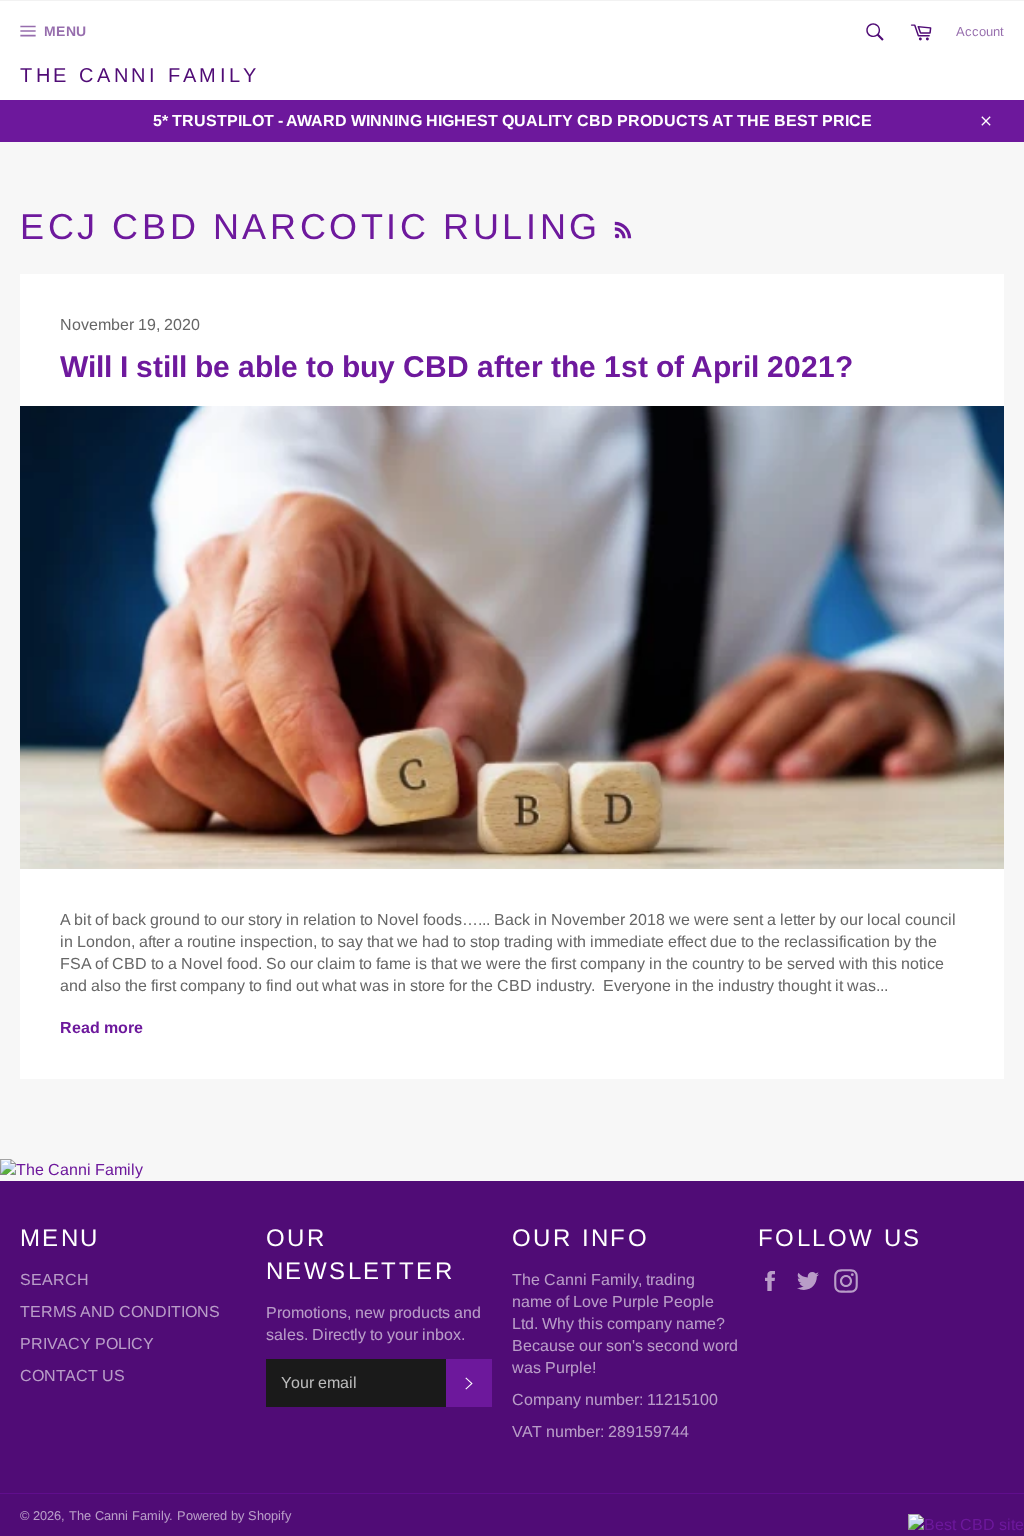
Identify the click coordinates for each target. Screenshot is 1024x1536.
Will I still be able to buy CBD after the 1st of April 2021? (456, 366)
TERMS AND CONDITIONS (120, 1311)
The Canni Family (140, 75)
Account (980, 31)
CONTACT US (72, 1375)
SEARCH (54, 1279)
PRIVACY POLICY (87, 1343)
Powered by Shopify (234, 1515)
